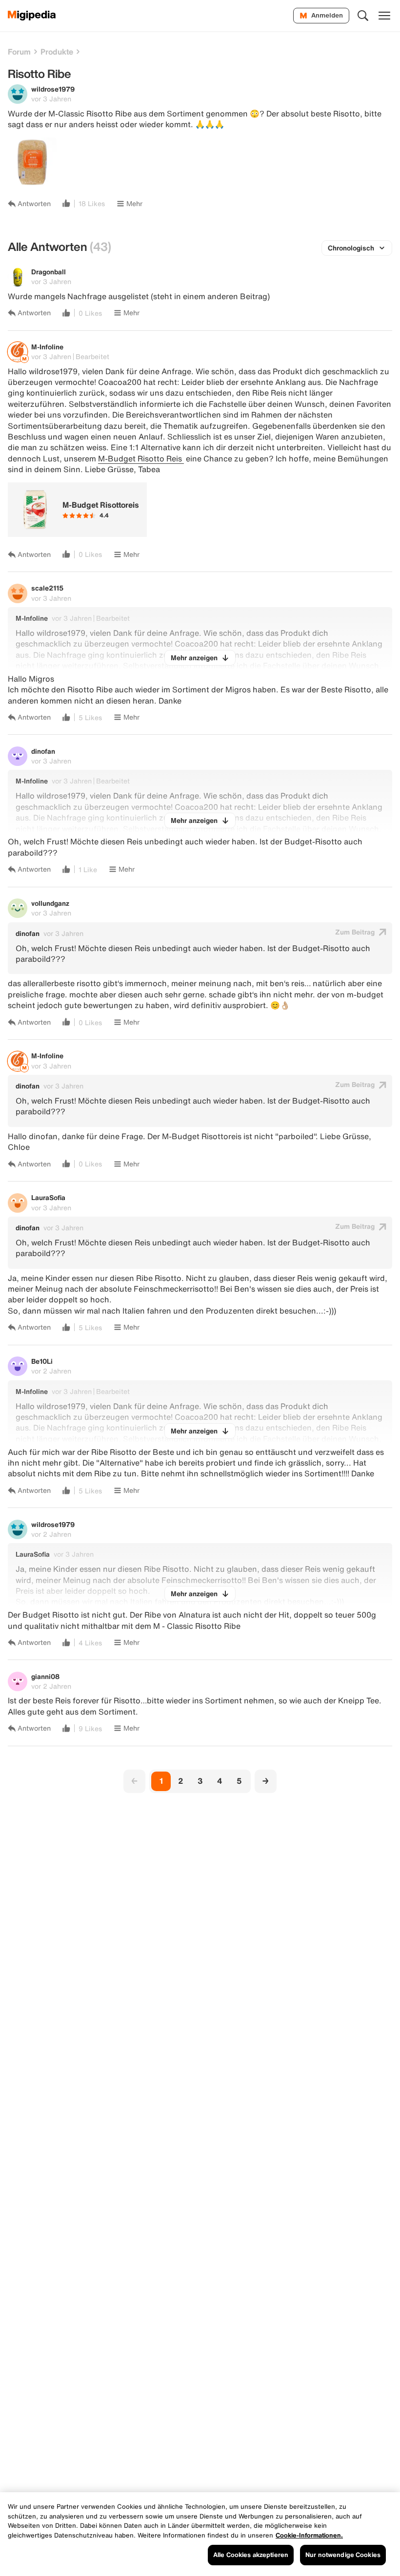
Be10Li (42, 1361)
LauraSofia (48, 1197)
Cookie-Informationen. (309, 2535)
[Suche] (363, 16)
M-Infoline (47, 347)
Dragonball (49, 272)
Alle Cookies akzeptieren (251, 2555)
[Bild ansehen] (32, 162)
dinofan (43, 751)
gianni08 (45, 1676)
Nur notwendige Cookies (343, 2555)
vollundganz (50, 903)
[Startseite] (32, 16)
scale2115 (47, 588)
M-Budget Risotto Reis (141, 458)
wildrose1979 (53, 89)
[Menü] (384, 16)
